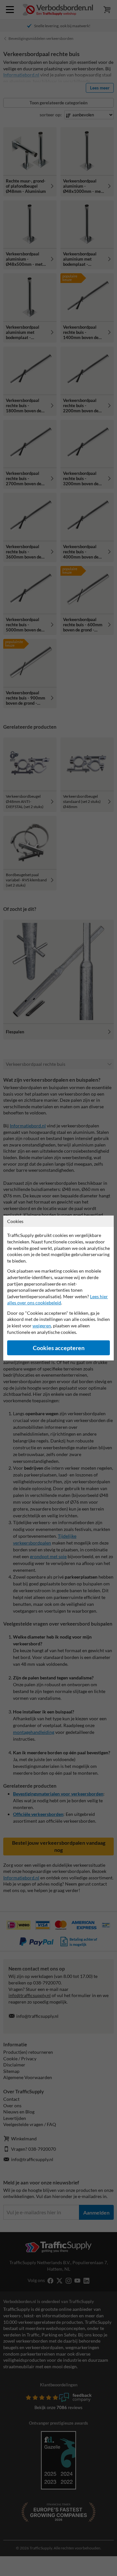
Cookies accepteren (59, 1348)
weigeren (42, 1326)
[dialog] (58, 1288)
